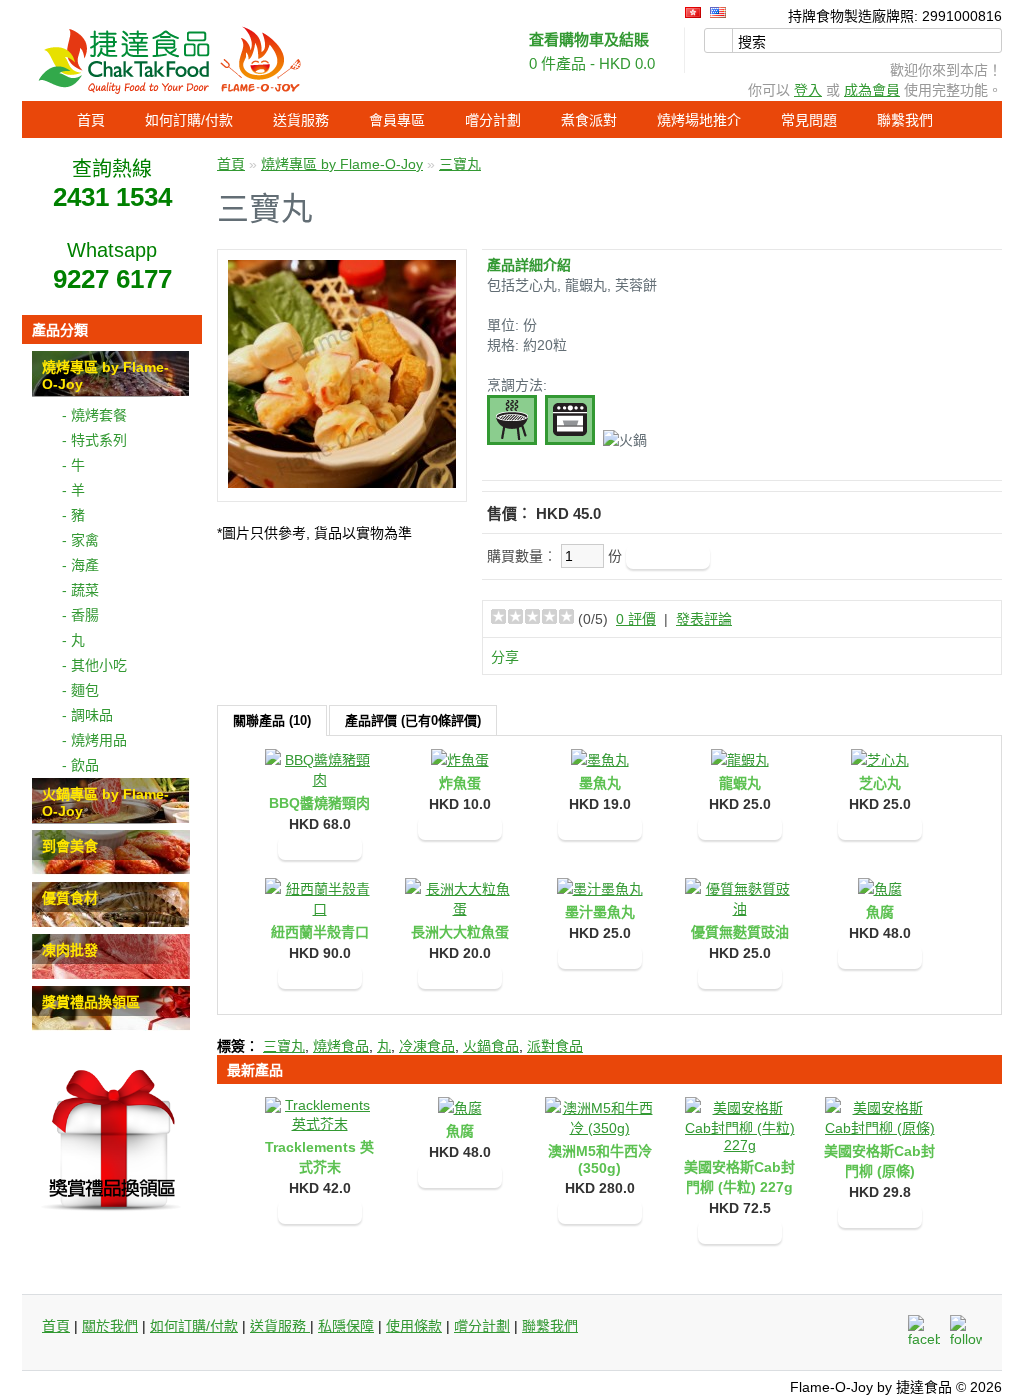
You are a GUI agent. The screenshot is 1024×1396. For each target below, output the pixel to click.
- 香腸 (80, 615)
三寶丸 (460, 164)
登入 (808, 90)
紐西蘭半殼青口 (320, 932)
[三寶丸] (342, 483)
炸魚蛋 (460, 783)
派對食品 (555, 1046)
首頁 (91, 120)
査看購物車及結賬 (589, 39)
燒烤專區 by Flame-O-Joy (342, 164)
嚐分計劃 (493, 120)
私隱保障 (346, 1326)
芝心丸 (880, 783)
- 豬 (73, 515)
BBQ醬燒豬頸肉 (319, 803)
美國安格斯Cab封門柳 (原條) (879, 1161)
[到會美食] (111, 870)
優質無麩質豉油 (740, 932)
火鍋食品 (491, 1046)
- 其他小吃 (94, 665)
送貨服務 (301, 120)
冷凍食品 (427, 1046)
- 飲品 (80, 765)
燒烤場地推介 (699, 120)
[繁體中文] (693, 12)
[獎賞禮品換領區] (111, 1026)
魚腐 (880, 912)
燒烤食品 (341, 1046)
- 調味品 (87, 715)
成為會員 (872, 90)
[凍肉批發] (111, 974)
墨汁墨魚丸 (600, 912)
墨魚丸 (600, 783)
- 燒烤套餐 (94, 415)
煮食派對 (589, 120)
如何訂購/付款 (189, 120)
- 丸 (73, 640)
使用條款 (414, 1326)
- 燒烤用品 (94, 740)
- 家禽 (80, 540)
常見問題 (809, 120)
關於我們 (110, 1326)
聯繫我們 (905, 120)
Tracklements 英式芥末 (319, 1157)
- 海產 (80, 565)
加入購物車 (320, 848)
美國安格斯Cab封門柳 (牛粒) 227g (739, 1177)
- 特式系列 (94, 440)
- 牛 (73, 465)
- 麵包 (80, 690)
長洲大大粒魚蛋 (460, 932)
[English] (718, 12)
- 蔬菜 (80, 590)
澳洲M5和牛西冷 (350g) (600, 1159)
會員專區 (397, 120)
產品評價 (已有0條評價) (413, 720)
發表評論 (704, 619)
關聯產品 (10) (272, 720)
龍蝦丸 (740, 783)
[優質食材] (111, 922)
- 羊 (73, 490)
